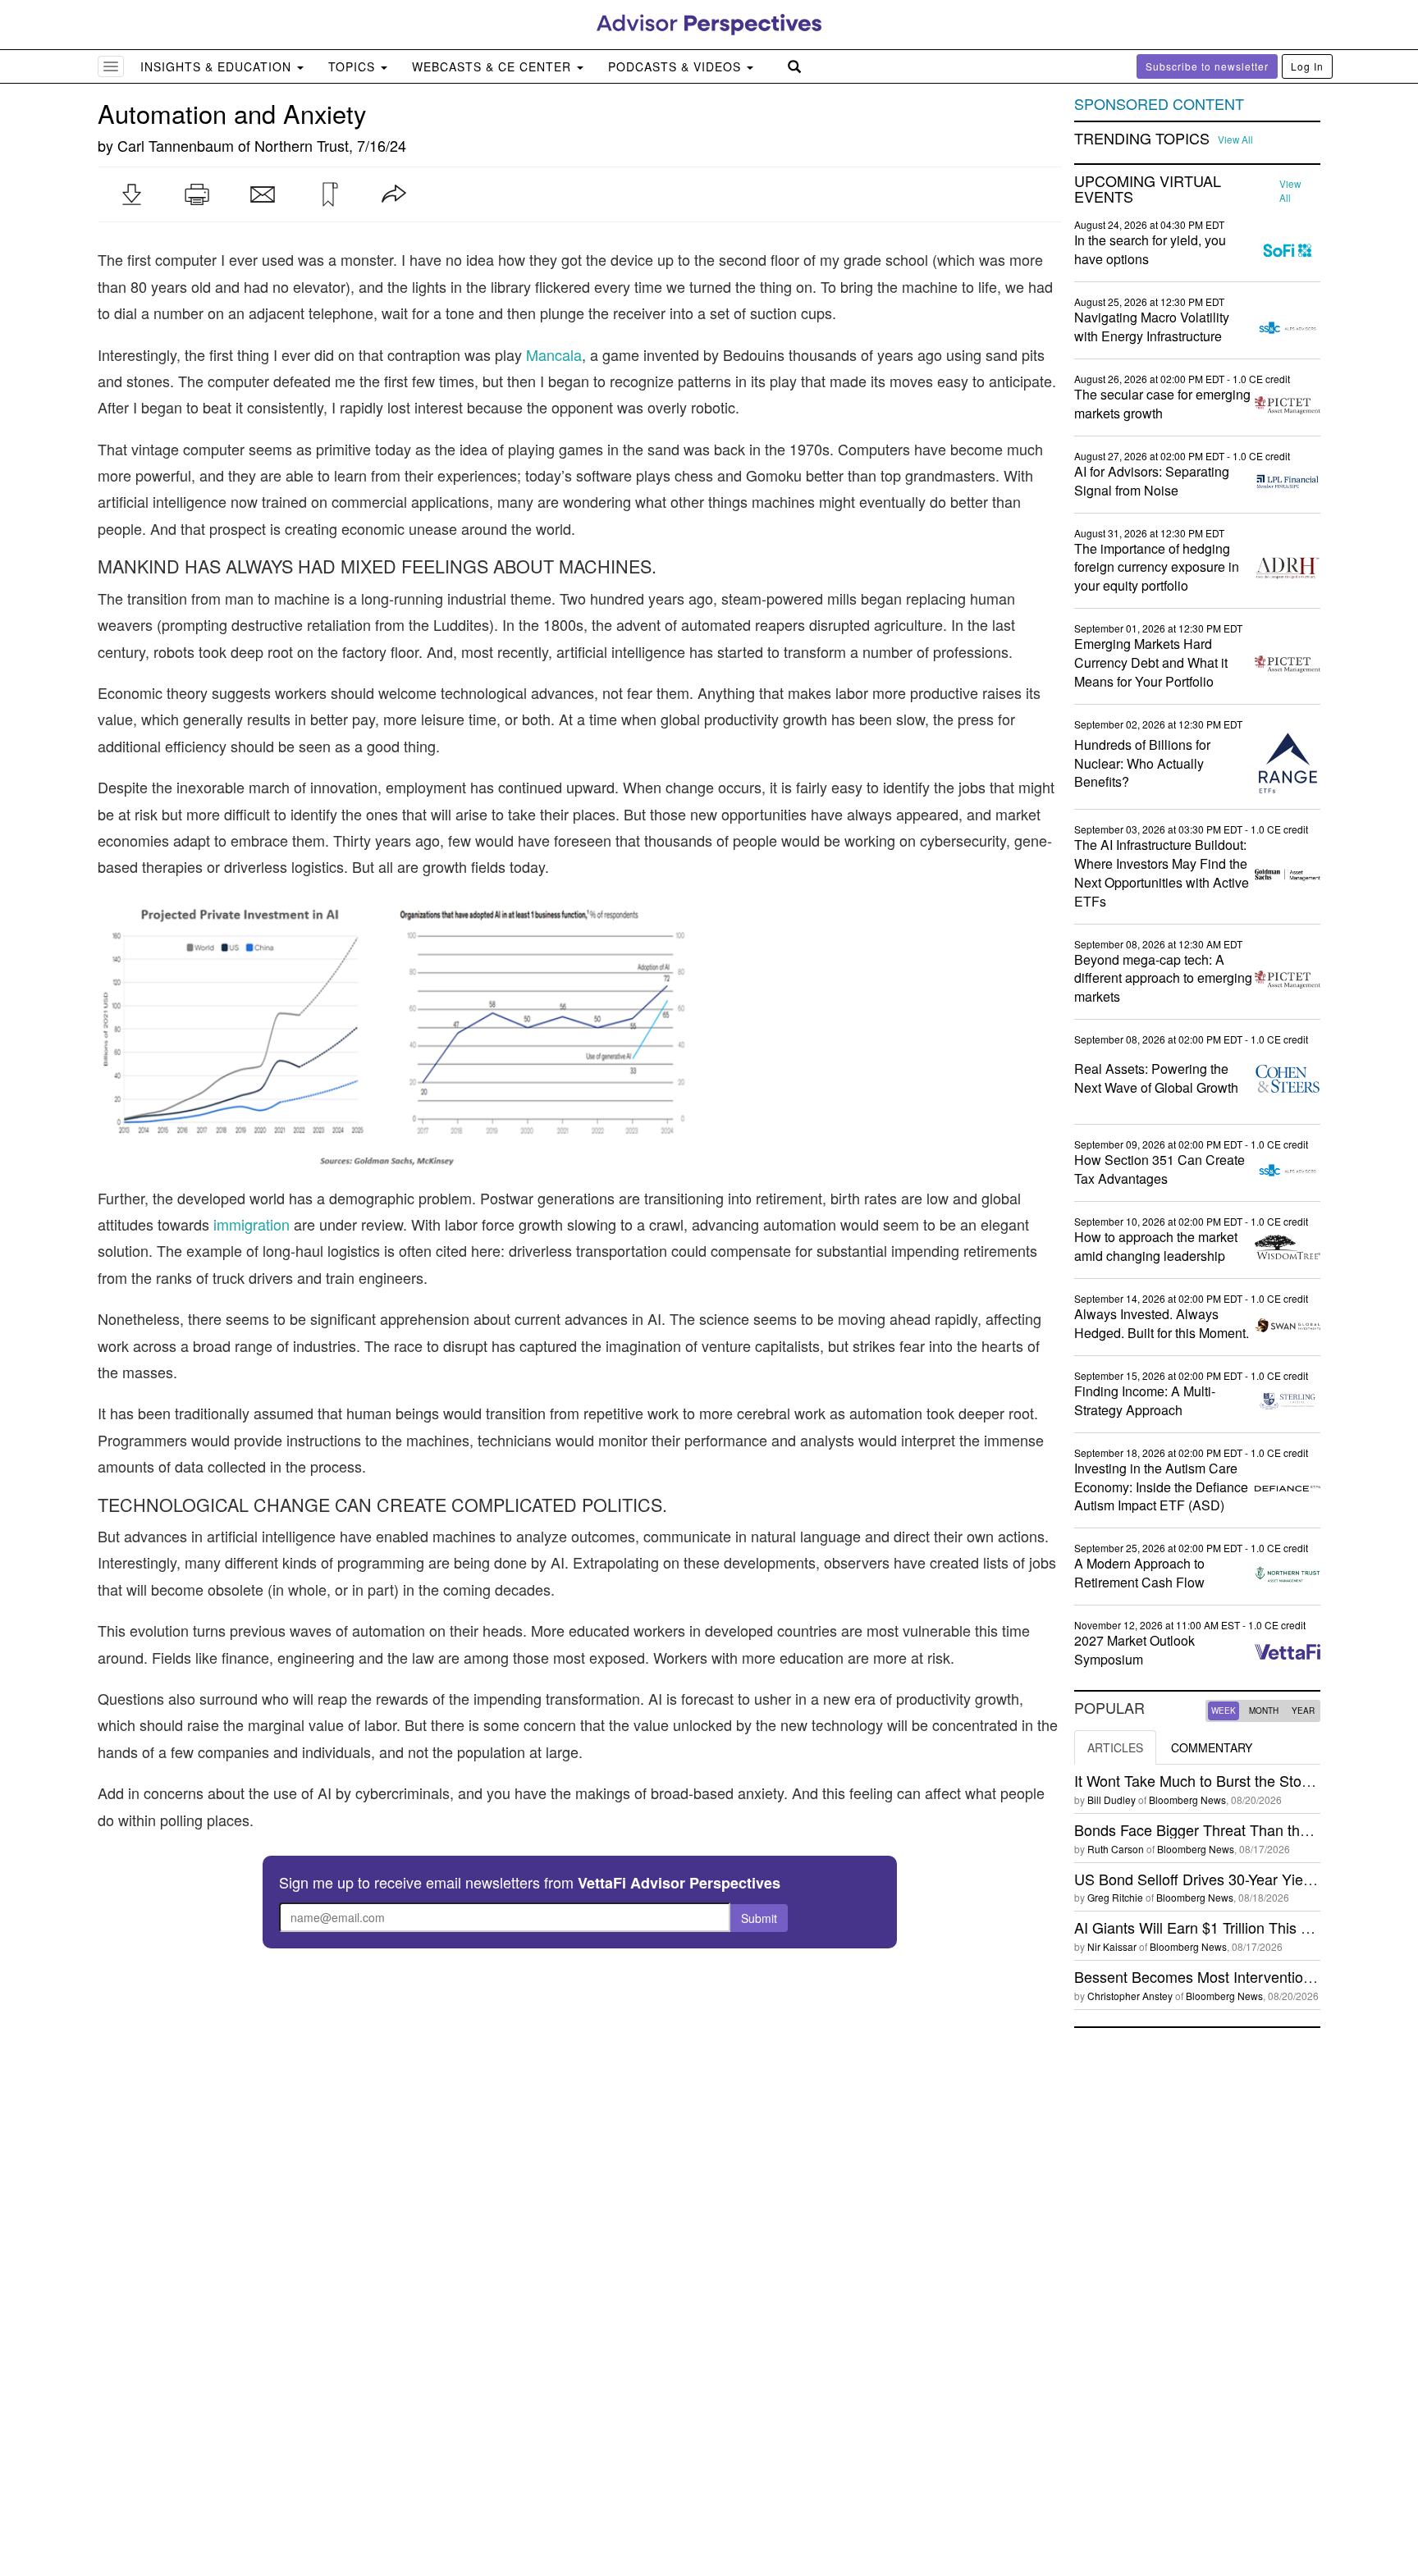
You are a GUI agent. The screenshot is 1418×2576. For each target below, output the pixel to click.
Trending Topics (1142, 139)
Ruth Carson (1116, 1849)
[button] (131, 194)
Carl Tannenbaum (176, 145)
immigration (252, 1224)
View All (1235, 139)
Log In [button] (1307, 66)
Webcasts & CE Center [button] (494, 66)
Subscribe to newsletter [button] (1207, 66)
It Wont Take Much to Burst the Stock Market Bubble (1245, 1780)
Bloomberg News (1187, 1800)
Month (1264, 1710)
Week (1224, 1710)
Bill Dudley (1112, 1800)
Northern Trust (302, 145)
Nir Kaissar (1112, 1946)
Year (1303, 1710)
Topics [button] (354, 66)
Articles (1115, 1747)
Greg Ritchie (1115, 1897)
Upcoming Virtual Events (1148, 190)
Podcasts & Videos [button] (677, 66)
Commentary (1212, 1747)
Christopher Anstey (1130, 1996)
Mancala (554, 354)
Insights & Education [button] (218, 66)
